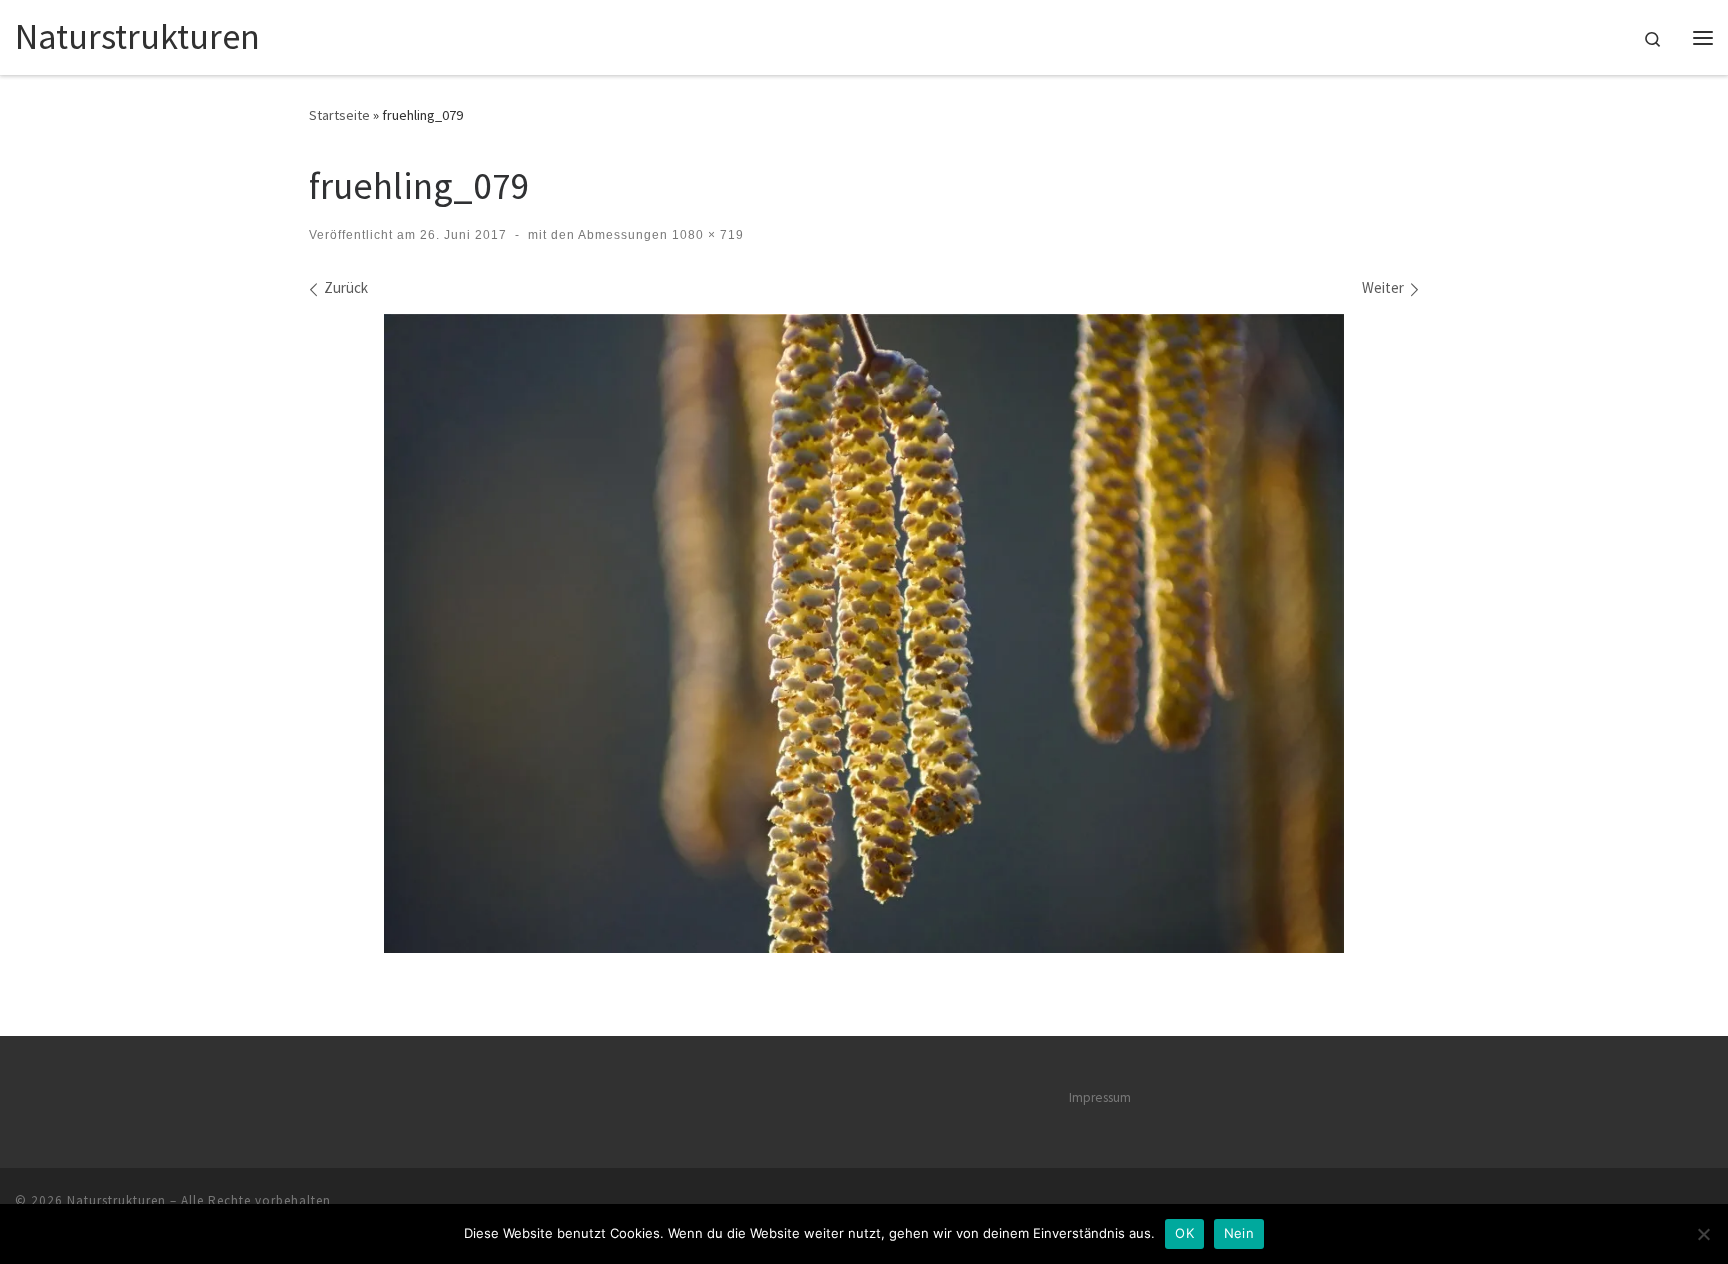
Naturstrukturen (116, 1200)
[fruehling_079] (864, 633)
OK (1184, 1233)
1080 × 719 (706, 235)
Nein (1239, 1233)
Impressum (1100, 1097)
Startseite (339, 115)
